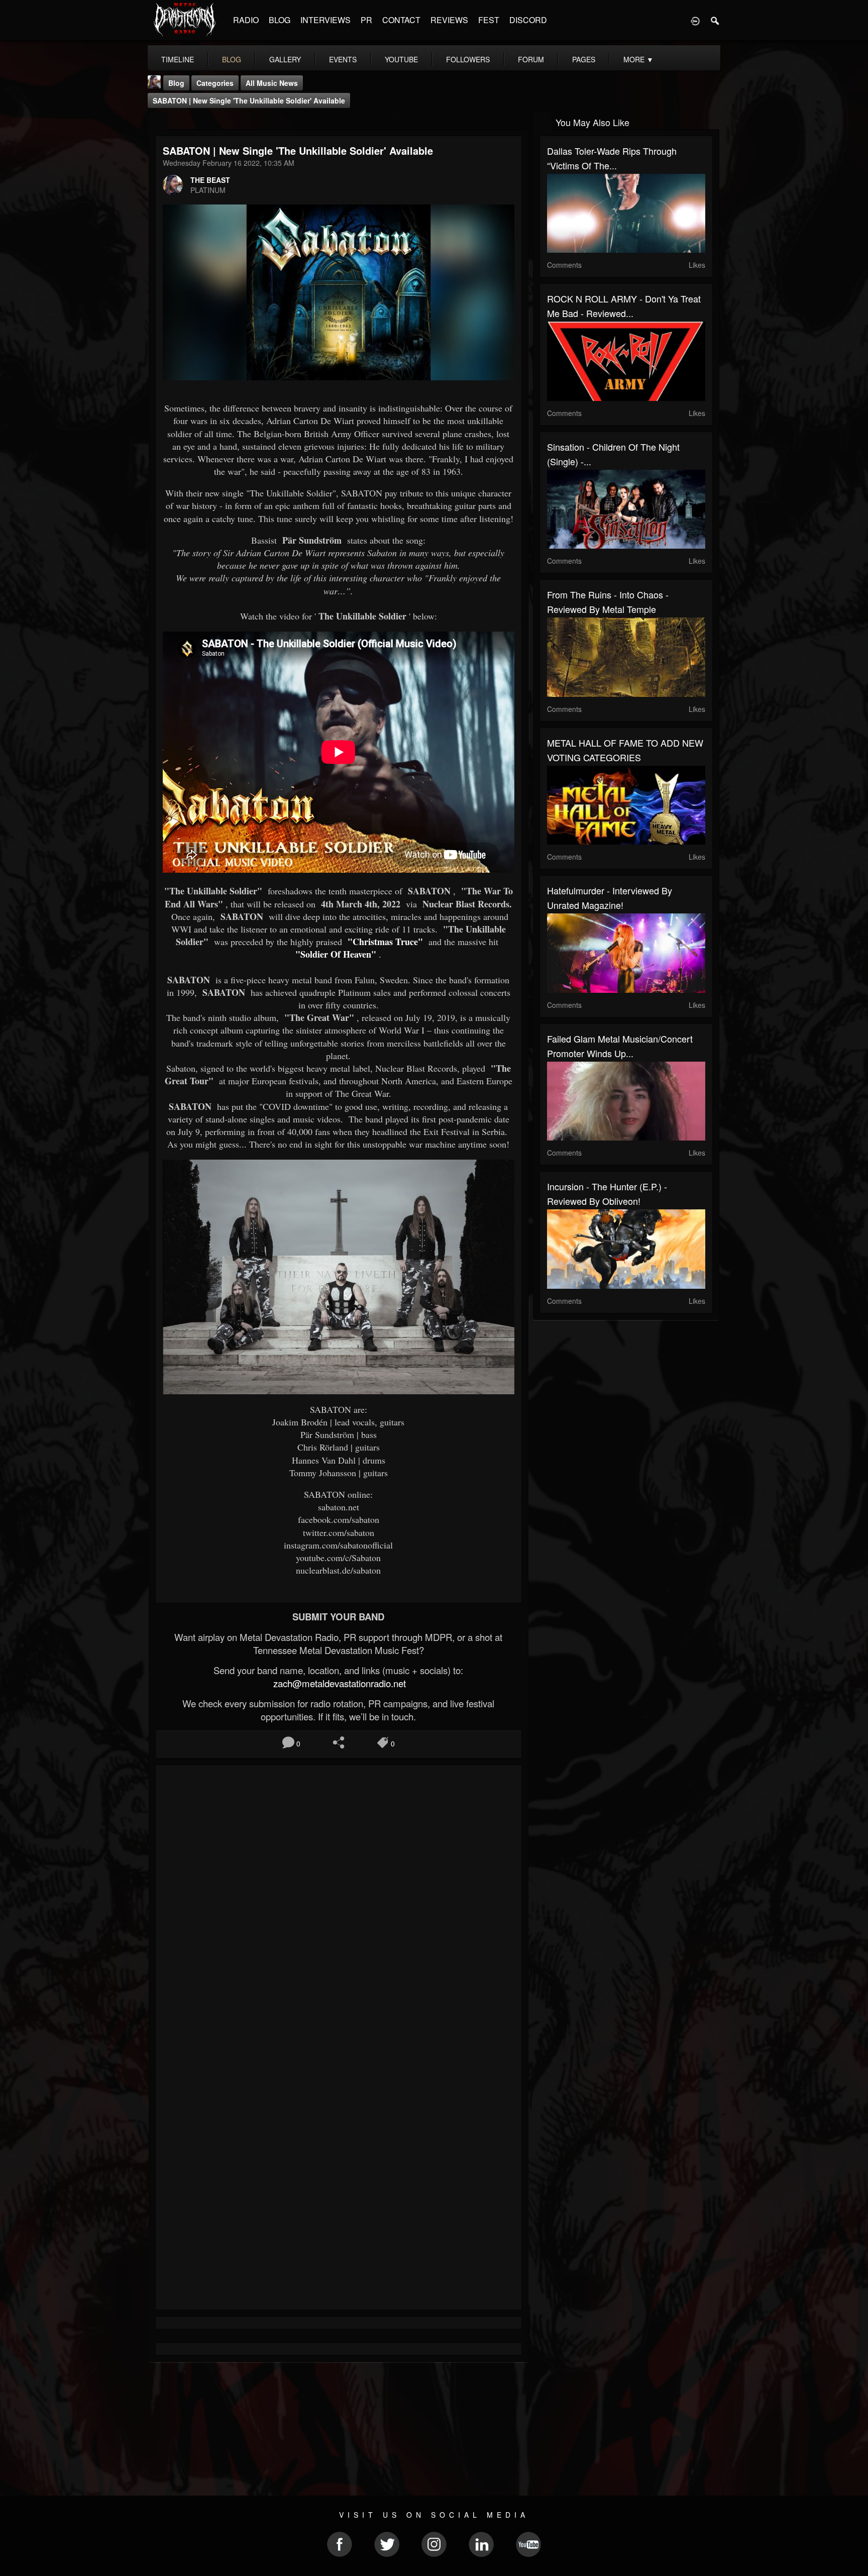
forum (531, 59)
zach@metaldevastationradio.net (338, 1683)
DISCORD (528, 20)
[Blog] (158, 121)
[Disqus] (339, 1907)
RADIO (246, 20)
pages (584, 59)
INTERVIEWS (325, 20)
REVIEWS (449, 20)
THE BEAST (210, 180)
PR (366, 20)
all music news (272, 83)
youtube (401, 59)
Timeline (178, 59)
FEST (489, 20)
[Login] (695, 20)
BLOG (280, 20)
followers (468, 59)
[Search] (715, 20)
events (343, 59)
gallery (285, 59)
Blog (176, 83)
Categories (215, 83)
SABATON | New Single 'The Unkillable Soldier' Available (249, 100)
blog (232, 59)
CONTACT (401, 20)
